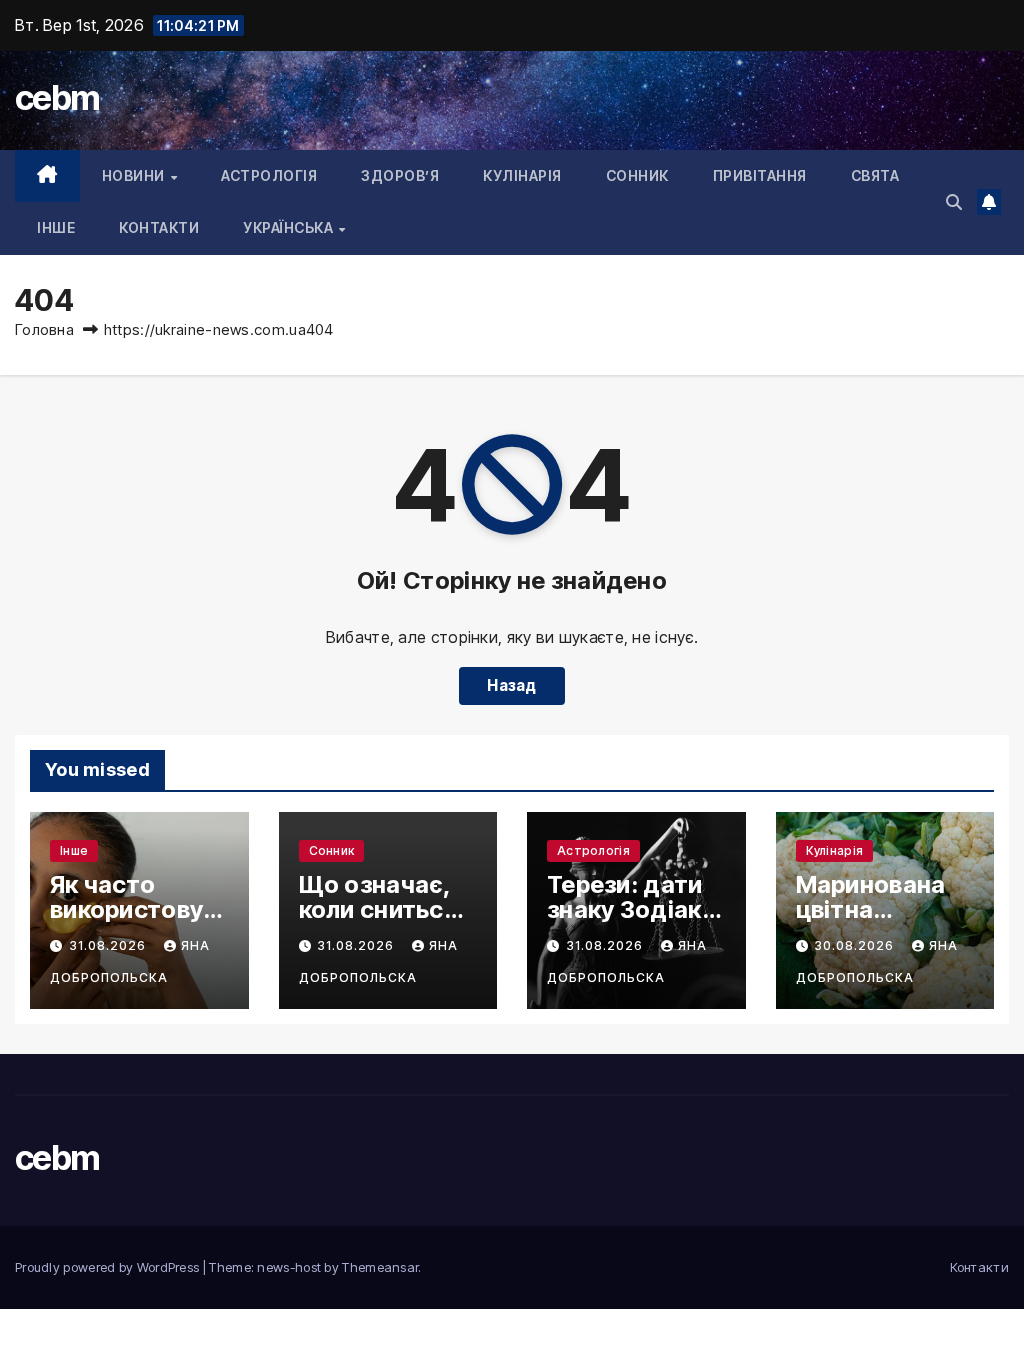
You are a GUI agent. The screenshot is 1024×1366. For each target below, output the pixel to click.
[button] (954, 202)
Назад (512, 685)
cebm (57, 97)
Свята (875, 175)
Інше (56, 227)
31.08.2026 (110, 945)
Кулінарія (522, 175)
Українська (290, 227)
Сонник (637, 175)
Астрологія (269, 175)
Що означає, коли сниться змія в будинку (386, 909)
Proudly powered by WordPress (109, 1267)
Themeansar (380, 1267)
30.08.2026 (856, 945)
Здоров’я (400, 175)
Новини (135, 175)
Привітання (760, 175)
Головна (44, 329)
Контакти (159, 227)
